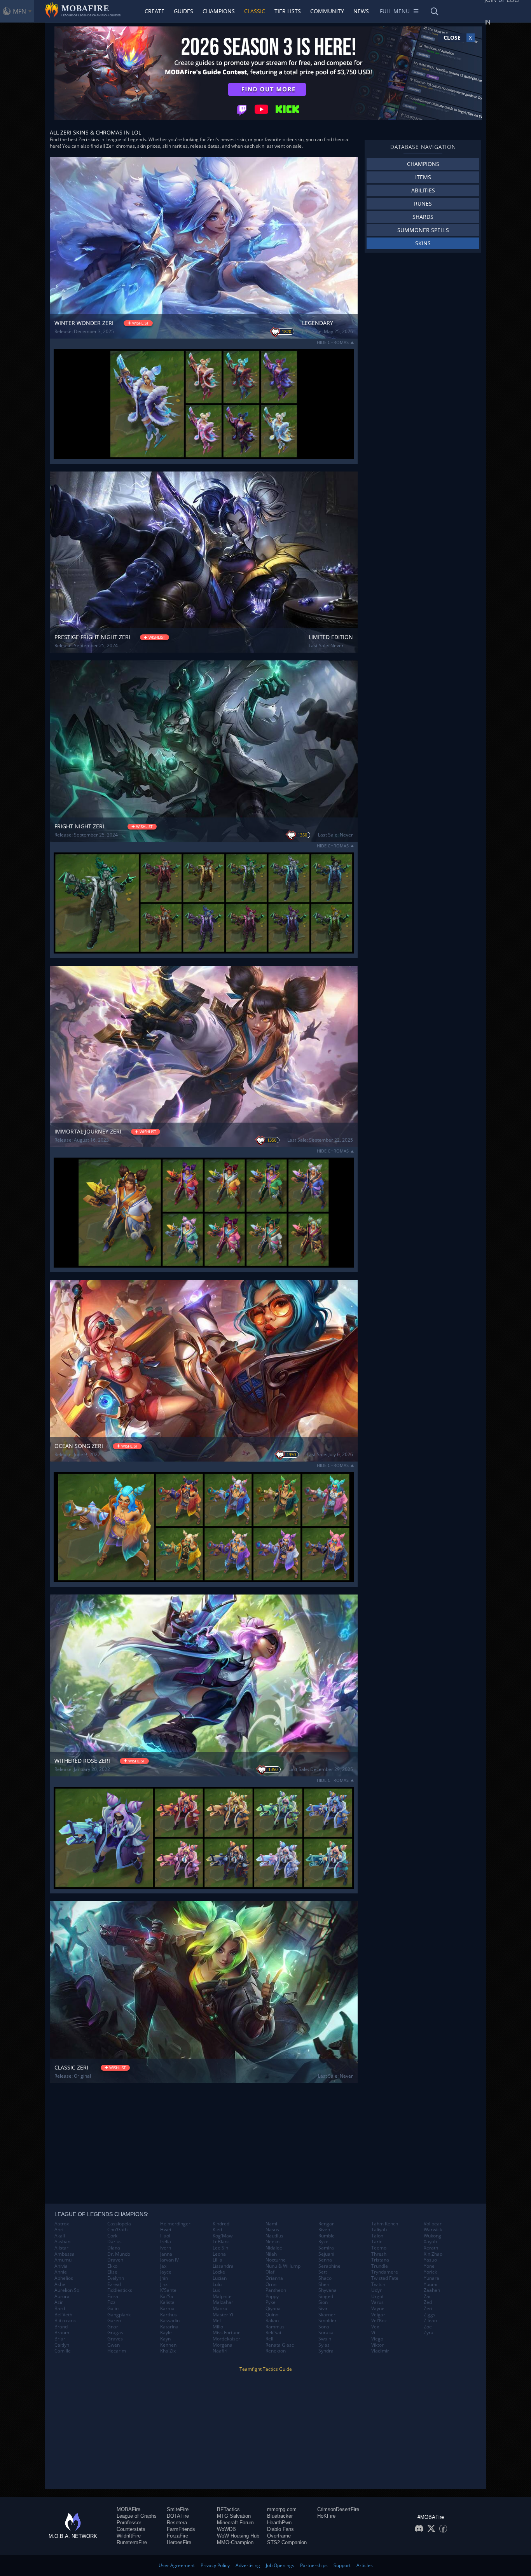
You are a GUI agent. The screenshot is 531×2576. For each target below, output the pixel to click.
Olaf (270, 2272)
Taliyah (379, 2230)
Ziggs (430, 2315)
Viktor (377, 2345)
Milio (218, 2327)
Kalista (167, 2302)
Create (155, 11)
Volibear (433, 2224)
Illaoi (165, 2236)
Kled (217, 2230)
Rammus (275, 2327)
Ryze (323, 2242)
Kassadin (170, 2321)
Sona (324, 2327)
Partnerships (314, 2565)
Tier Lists (288, 11)
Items (423, 177)
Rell (269, 2339)
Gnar (113, 2327)
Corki (113, 2236)
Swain (325, 2339)
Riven (324, 2230)
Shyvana (328, 2290)
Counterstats (131, 2529)
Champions (219, 11)
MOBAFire (128, 2509)
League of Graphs (137, 2516)
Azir (59, 2302)
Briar (60, 2339)
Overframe (279, 2536)
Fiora (113, 2297)
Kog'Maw (223, 2236)
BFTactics (228, 2509)
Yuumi (431, 2284)
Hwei (166, 2230)
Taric (377, 2242)
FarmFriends (181, 2529)
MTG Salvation (234, 2516)
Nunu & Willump (283, 2266)
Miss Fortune (227, 2333)
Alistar (61, 2248)
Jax (163, 2266)
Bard (60, 2309)
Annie (61, 2272)
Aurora (62, 2297)
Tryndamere (385, 2272)
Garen (114, 2321)
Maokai (221, 2309)
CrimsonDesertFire (338, 2509)
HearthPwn (279, 2523)
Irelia (166, 2242)
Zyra (429, 2333)
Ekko (112, 2266)
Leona (219, 2254)
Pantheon (276, 2290)
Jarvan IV (169, 2260)
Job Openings (280, 2565)
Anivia (61, 2266)
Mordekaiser (226, 2339)
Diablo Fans (280, 2529)
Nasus (272, 2230)
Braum (62, 2333)
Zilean (430, 2321)
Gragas (115, 2333)
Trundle (380, 2266)
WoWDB (226, 2529)
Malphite (222, 2297)
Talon (377, 2236)
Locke (219, 2272)
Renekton (276, 2351)
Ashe (60, 2284)
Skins (423, 243)
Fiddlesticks (120, 2290)
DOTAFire (178, 2516)
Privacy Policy (215, 2565)
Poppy (272, 2297)
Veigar (378, 2315)
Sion (323, 2302)
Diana (114, 2248)
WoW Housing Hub (238, 2536)
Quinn (272, 2315)
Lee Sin (220, 2248)
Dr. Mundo (119, 2254)
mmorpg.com (282, 2509)
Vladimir (380, 2351)
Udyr (376, 2290)
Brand (61, 2327)
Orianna (274, 2278)
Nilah (271, 2254)
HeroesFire (179, 2542)
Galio (113, 2309)
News (361, 11)
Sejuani (326, 2254)
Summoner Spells (423, 230)
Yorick (430, 2272)
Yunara (431, 2278)
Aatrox (62, 2224)
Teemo (379, 2248)
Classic (255, 11)
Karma (167, 2309)
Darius (114, 2242)
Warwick (433, 2230)
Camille (63, 2351)
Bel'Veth (63, 2315)
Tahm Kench (385, 2224)
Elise (112, 2272)
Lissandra (223, 2266)
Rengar (326, 2224)
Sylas (324, 2345)
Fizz (111, 2302)
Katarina (169, 2327)
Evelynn (116, 2278)
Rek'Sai (273, 2333)
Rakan (272, 2321)
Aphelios (64, 2278)
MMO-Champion (235, 2542)
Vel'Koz (379, 2321)
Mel (217, 2321)
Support (342, 2565)
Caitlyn (62, 2345)
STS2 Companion (287, 2542)
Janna (166, 2254)
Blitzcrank (65, 2321)
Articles (365, 2565)
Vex (375, 2327)
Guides (183, 11)
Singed (326, 2297)
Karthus (169, 2315)
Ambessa (65, 2254)
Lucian (220, 2278)
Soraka (326, 2333)
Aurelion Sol (67, 2290)
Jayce (166, 2272)
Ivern (166, 2248)
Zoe (428, 2327)
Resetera (177, 2523)
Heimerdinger (175, 2224)
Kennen (168, 2345)
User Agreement (177, 2565)
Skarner (327, 2315)
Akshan (62, 2242)
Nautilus (274, 2236)
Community (327, 11)
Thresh (379, 2254)
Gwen (114, 2345)
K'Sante (168, 2290)
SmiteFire (178, 2509)
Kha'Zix (168, 2351)
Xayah (430, 2242)
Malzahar (223, 2302)
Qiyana (273, 2309)
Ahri (59, 2230)
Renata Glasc (280, 2345)
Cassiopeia (119, 2224)
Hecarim (117, 2351)
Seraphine (329, 2266)
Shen (324, 2284)
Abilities (423, 190)
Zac (428, 2297)
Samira (326, 2248)
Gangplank (119, 2315)
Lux (216, 2290)
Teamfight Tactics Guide (266, 2369)
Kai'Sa (167, 2297)
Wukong (432, 2236)
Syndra (326, 2351)
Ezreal (114, 2284)
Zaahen (432, 2290)
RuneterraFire (132, 2542)
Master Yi (223, 2315)
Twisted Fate (385, 2278)
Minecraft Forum (235, 2523)
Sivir (323, 2309)
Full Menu (395, 11)
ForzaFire (177, 2536)
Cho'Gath (117, 2230)
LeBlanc (221, 2242)
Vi (373, 2333)
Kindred (221, 2224)
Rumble (327, 2236)
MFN (19, 11)
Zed (428, 2302)
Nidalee (274, 2248)
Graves (115, 2339)
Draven (115, 2260)
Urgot (377, 2297)
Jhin (164, 2278)
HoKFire (326, 2516)
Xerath (431, 2248)
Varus (377, 2302)
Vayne (378, 2309)
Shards (423, 217)
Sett (323, 2272)
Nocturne (276, 2260)
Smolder (328, 2321)
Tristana (380, 2260)
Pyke (271, 2302)
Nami (271, 2224)
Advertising (248, 2565)
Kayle (166, 2333)
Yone (429, 2266)
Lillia (217, 2260)
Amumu (63, 2260)
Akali (60, 2236)
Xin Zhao (433, 2254)
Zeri (428, 2309)
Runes (423, 203)
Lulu (217, 2284)
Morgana (223, 2345)
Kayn (165, 2339)
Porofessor (129, 2523)
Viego (377, 2339)
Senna (325, 2260)
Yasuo (430, 2260)
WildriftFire (129, 2536)
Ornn (271, 2284)
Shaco (325, 2278)
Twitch (378, 2284)
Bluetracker (280, 2516)
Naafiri (220, 2351)
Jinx (164, 2284)
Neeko (272, 2242)
